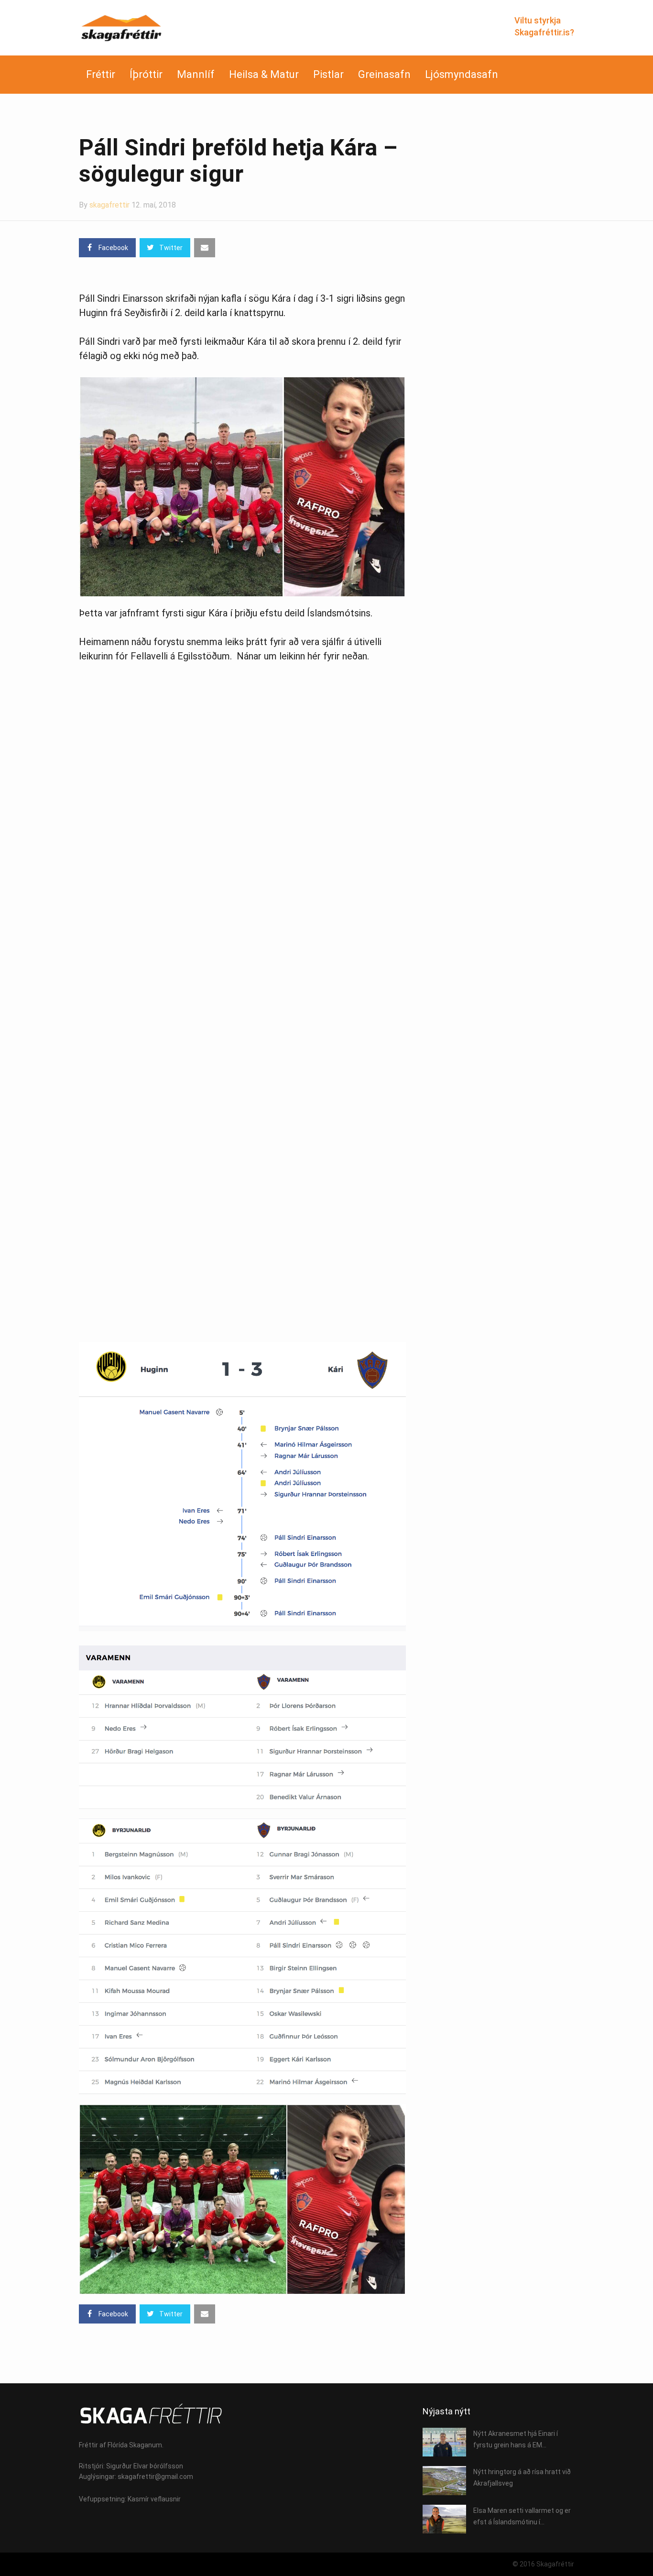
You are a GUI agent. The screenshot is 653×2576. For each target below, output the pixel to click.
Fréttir (101, 74)
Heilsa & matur (264, 74)
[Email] (205, 248)
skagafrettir (109, 205)
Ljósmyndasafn (462, 74)
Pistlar (328, 74)
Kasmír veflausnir (154, 2499)
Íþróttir (146, 74)
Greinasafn (384, 74)
